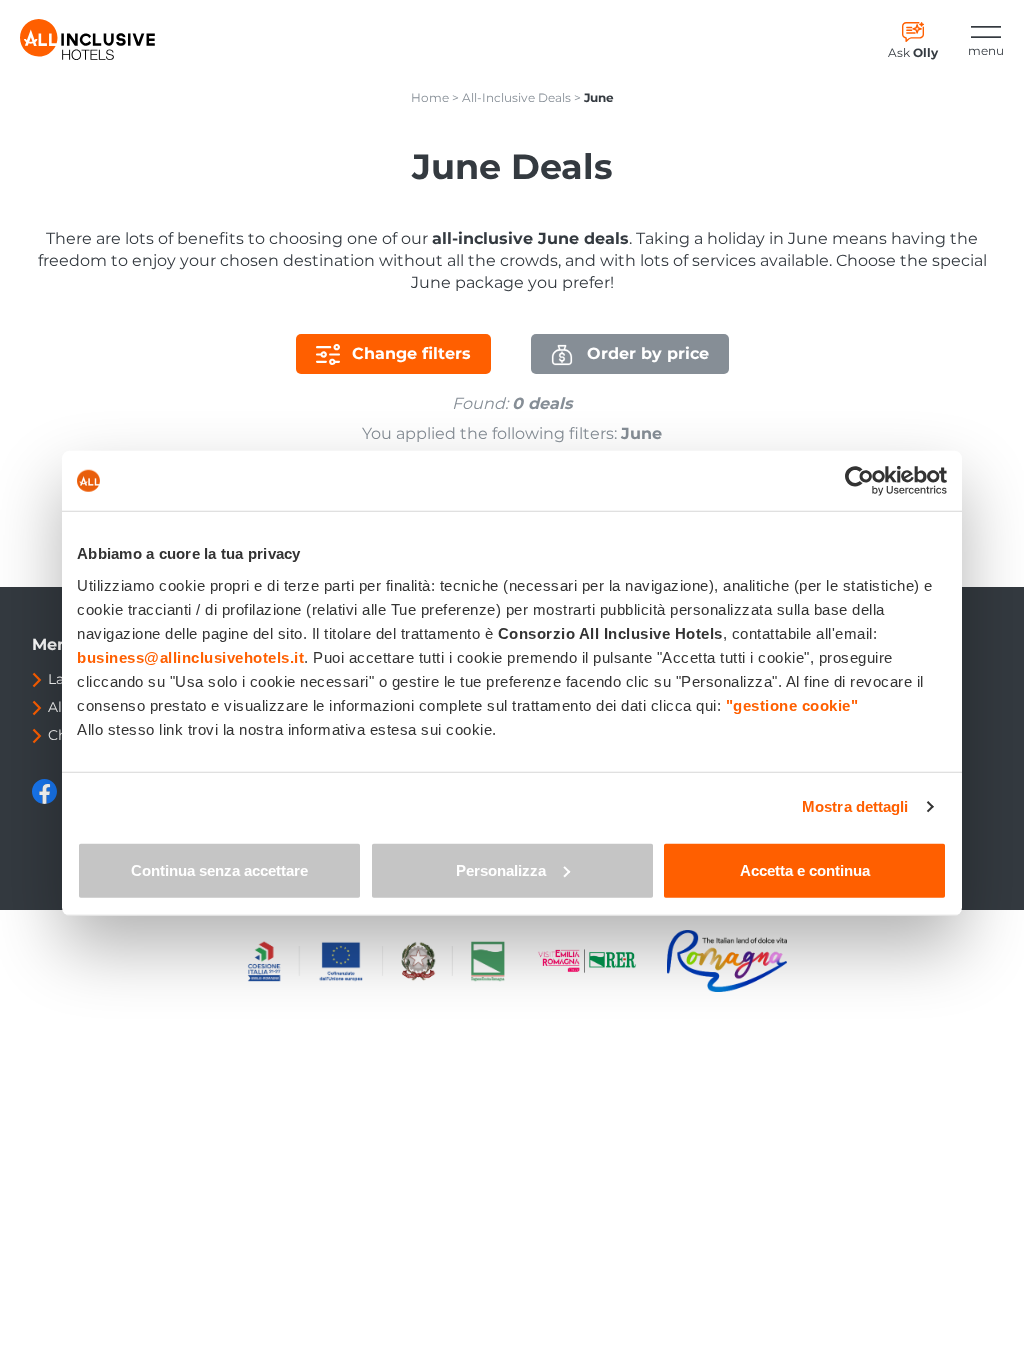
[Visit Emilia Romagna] (597, 961)
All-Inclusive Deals (516, 97)
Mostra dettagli (855, 806)
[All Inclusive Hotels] (87, 39)
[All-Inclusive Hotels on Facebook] (46, 799)
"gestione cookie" (792, 704)
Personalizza (501, 869)
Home (430, 97)
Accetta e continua (805, 869)
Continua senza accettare (219, 869)
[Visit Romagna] (727, 961)
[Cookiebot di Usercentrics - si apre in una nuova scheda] (859, 481)
